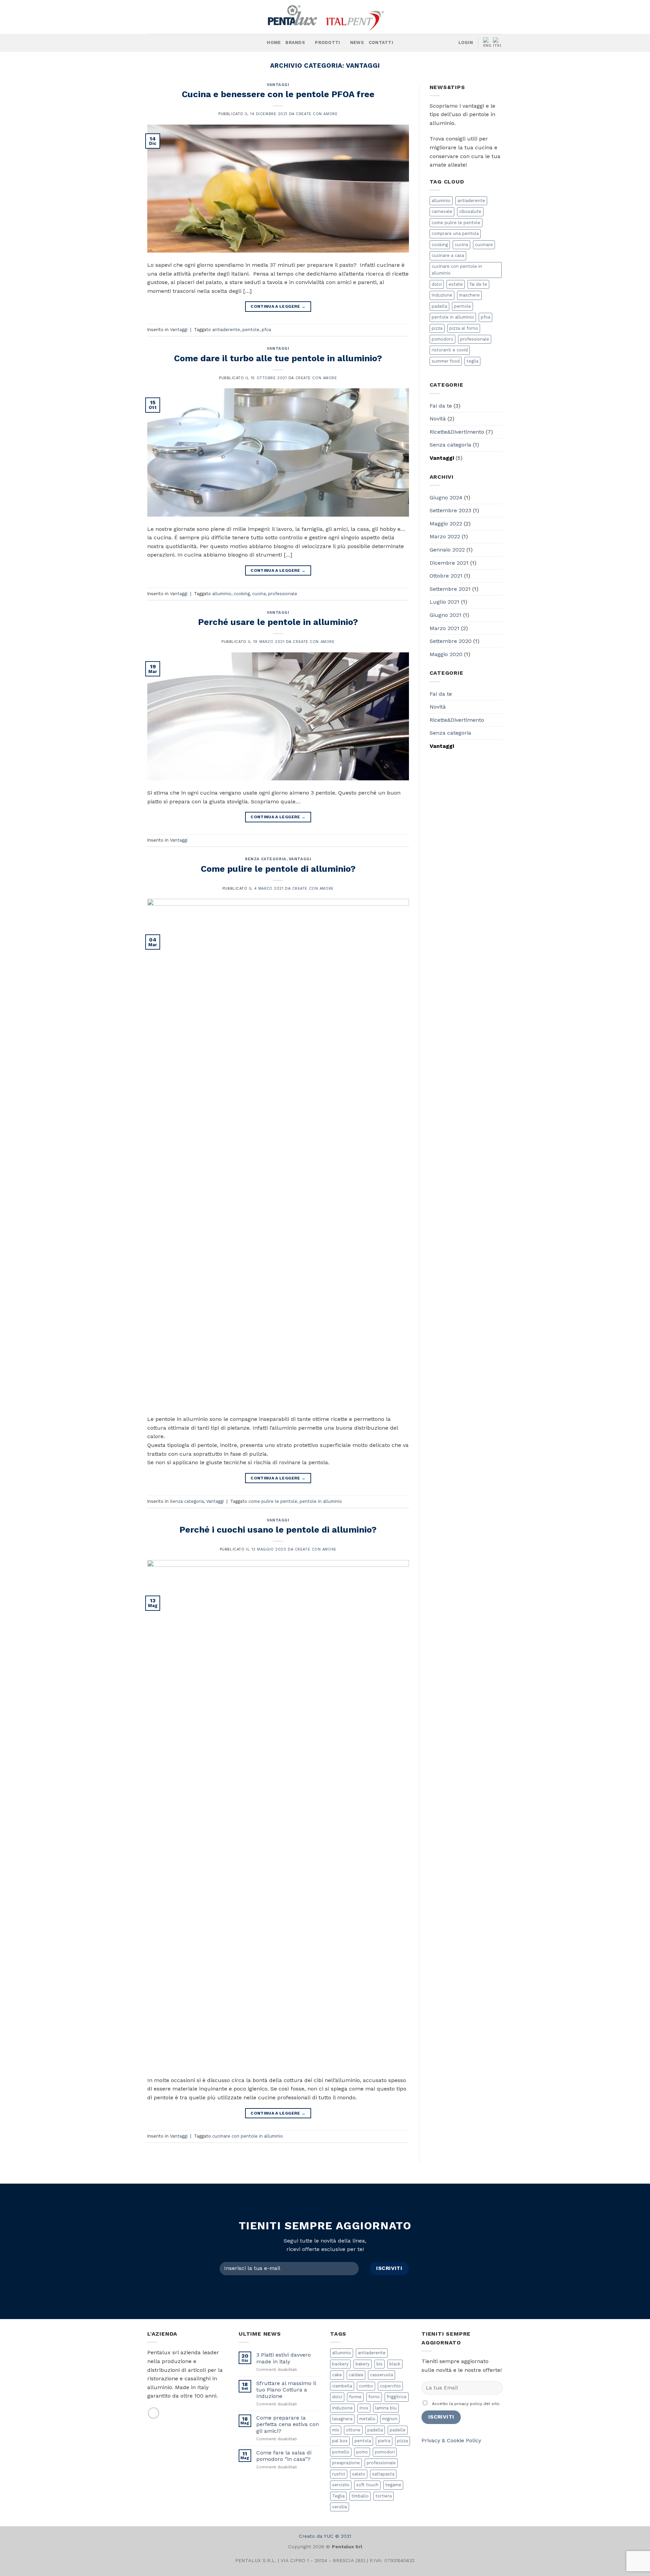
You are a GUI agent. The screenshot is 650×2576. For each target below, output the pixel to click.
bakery (363, 2364)
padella (439, 306)
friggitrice (397, 2397)
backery (340, 2364)
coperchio (390, 2386)
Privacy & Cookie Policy (451, 2440)
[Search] (259, 43)
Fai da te (441, 406)
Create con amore (317, 114)
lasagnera (342, 2419)
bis (380, 2364)
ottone (353, 2430)
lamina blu (386, 2408)
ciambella (342, 2386)
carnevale (442, 211)
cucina (259, 594)
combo (366, 2386)
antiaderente (226, 330)
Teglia (338, 2496)
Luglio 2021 (445, 602)
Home (274, 42)
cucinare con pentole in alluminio (248, 2136)
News (357, 42)
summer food (446, 361)
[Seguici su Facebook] (174, 43)
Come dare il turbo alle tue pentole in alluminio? (278, 358)
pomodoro (442, 339)
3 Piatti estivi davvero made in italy (284, 2358)
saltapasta (383, 2474)
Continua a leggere (278, 306)
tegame (393, 2485)
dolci (437, 284)
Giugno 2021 (446, 615)
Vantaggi (278, 85)
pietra (384, 2441)
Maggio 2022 (446, 524)
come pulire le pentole (273, 1501)
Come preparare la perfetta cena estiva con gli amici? (288, 2424)
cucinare (484, 245)
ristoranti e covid (450, 350)
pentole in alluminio (321, 1501)
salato (359, 2474)
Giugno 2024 (446, 497)
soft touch (367, 2485)
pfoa (266, 330)
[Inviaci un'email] (154, 2413)
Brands (295, 42)
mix (336, 2430)
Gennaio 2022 (447, 550)
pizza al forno (464, 328)
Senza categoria (265, 859)
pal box (340, 2441)
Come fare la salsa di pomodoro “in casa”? (284, 2456)
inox (364, 2408)
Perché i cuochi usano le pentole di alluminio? (278, 1530)
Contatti (381, 42)
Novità (438, 419)
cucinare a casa (448, 255)
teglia (472, 361)
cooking (242, 594)
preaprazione (346, 2463)
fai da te (478, 284)
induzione (442, 295)
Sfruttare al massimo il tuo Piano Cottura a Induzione (286, 2390)
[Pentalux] (325, 17)
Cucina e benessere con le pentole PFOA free (278, 94)
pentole (251, 330)
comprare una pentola (455, 233)
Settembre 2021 (450, 589)
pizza (437, 328)
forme (355, 2397)
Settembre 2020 (451, 641)
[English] (488, 43)
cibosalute (470, 211)
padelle (398, 2430)
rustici (339, 2474)
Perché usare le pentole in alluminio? (278, 622)
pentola (363, 2441)
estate (456, 284)
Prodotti (327, 42)
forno (374, 2397)
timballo (360, 2496)
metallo (367, 2419)
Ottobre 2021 (446, 576)
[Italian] (498, 43)
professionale (283, 594)
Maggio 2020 (446, 654)
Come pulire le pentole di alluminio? (278, 869)
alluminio (222, 594)
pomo (362, 2452)
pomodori (385, 2452)
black (395, 2364)
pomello (341, 2452)
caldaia (356, 2375)
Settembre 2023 (450, 510)
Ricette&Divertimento (457, 432)
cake (337, 2375)
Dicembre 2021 (449, 563)
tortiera (384, 2496)
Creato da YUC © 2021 (325, 2536)
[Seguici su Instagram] (183, 43)
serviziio (341, 2485)
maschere (469, 295)
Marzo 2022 (445, 536)
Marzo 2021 (445, 628)
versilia (340, 2507)
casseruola (382, 2375)
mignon (390, 2419)
